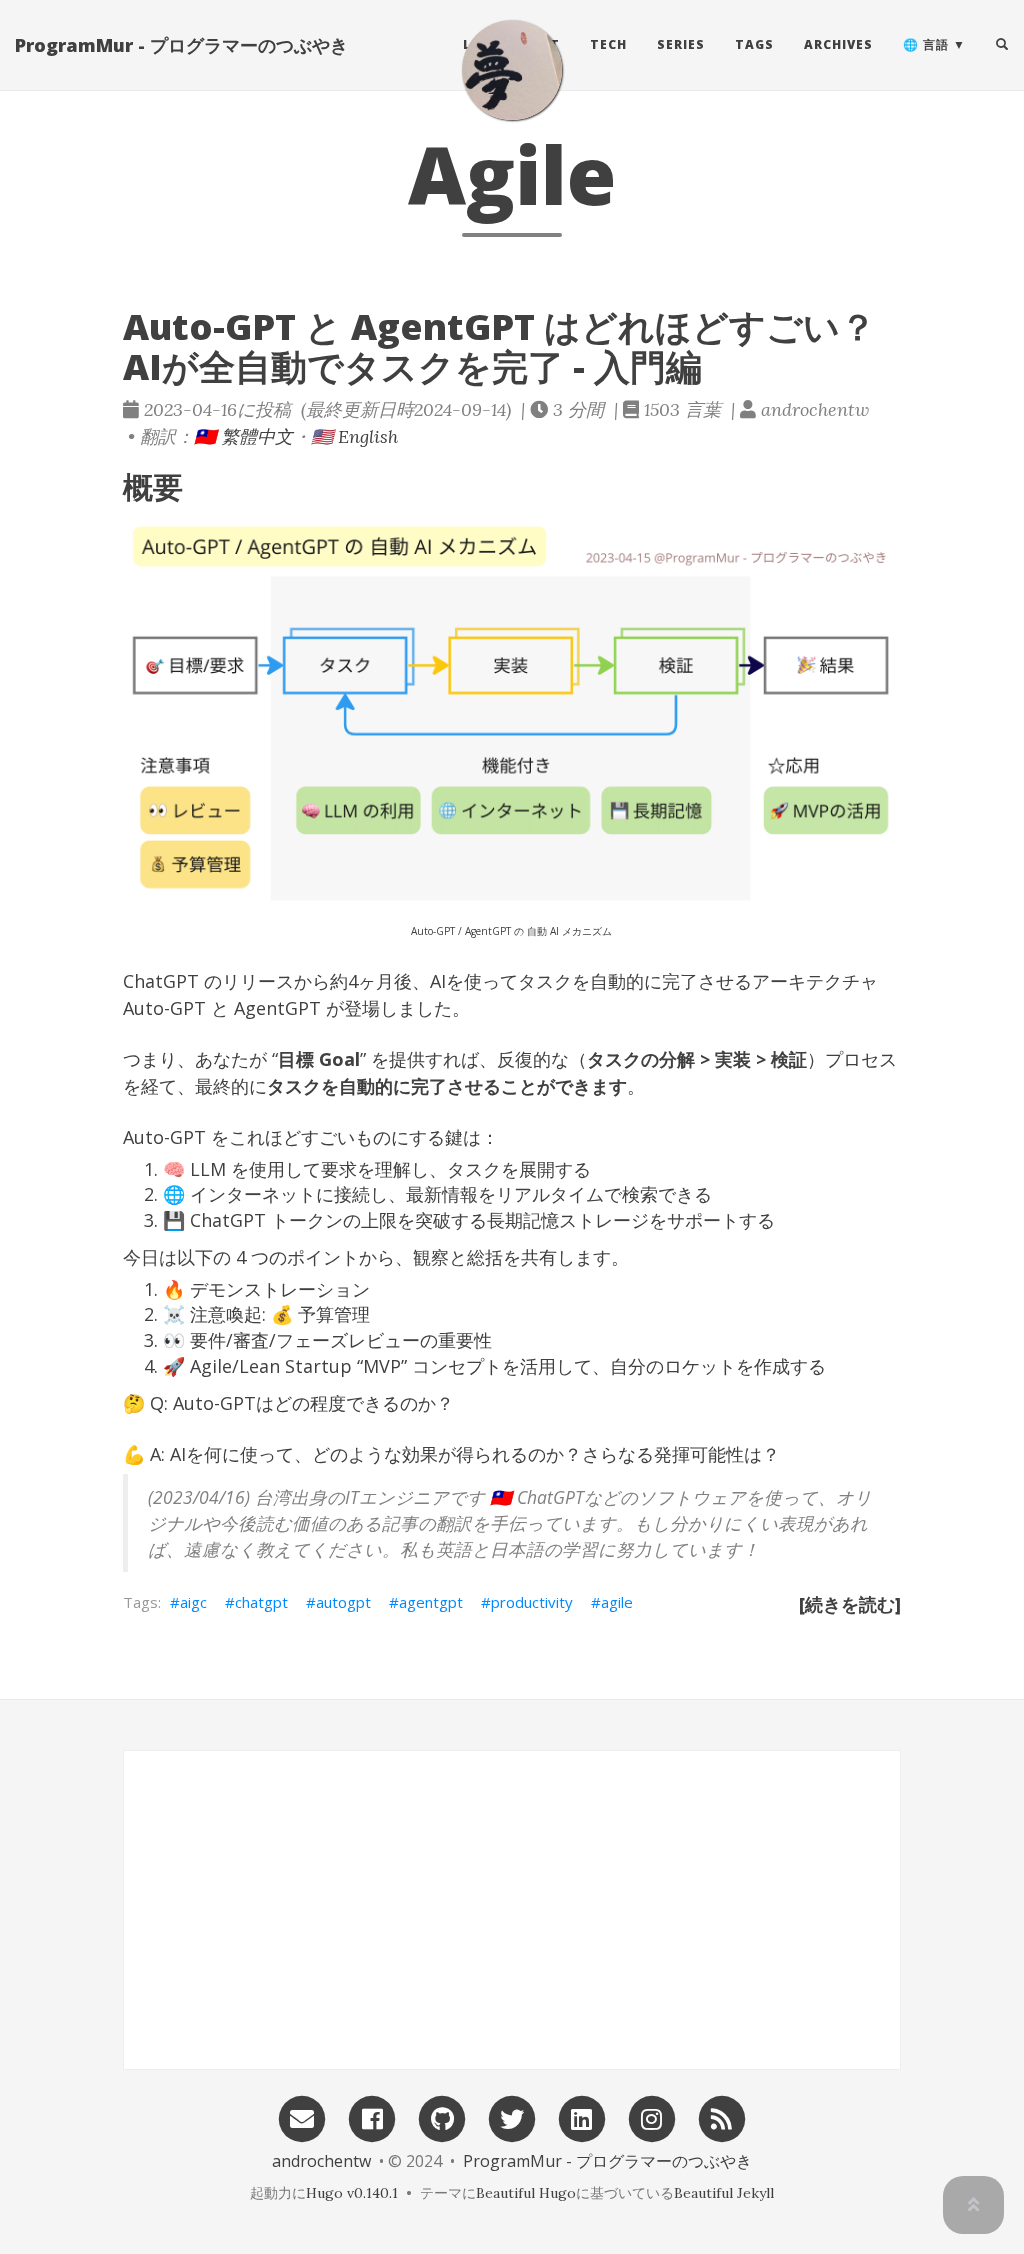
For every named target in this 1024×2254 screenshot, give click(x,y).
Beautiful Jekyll (724, 2193)
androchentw (321, 2161)
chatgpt (261, 1602)
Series (681, 44)
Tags (754, 44)
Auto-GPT (164, 1008)
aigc (193, 1602)
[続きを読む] (850, 1604)
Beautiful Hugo (526, 2193)
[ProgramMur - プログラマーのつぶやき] (512, 70)
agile (617, 1602)
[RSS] (722, 2117)
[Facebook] (372, 2117)
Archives (838, 44)
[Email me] (302, 2117)
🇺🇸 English (354, 436)
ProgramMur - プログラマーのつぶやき (181, 45)
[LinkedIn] (582, 2117)
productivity (532, 1602)
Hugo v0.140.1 (352, 2193)
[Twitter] (512, 2117)
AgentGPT (277, 1008)
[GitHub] (442, 2117)
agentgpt (431, 1602)
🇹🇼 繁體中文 (243, 436)
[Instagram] (652, 2117)
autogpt (343, 1602)
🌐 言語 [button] (926, 44)
